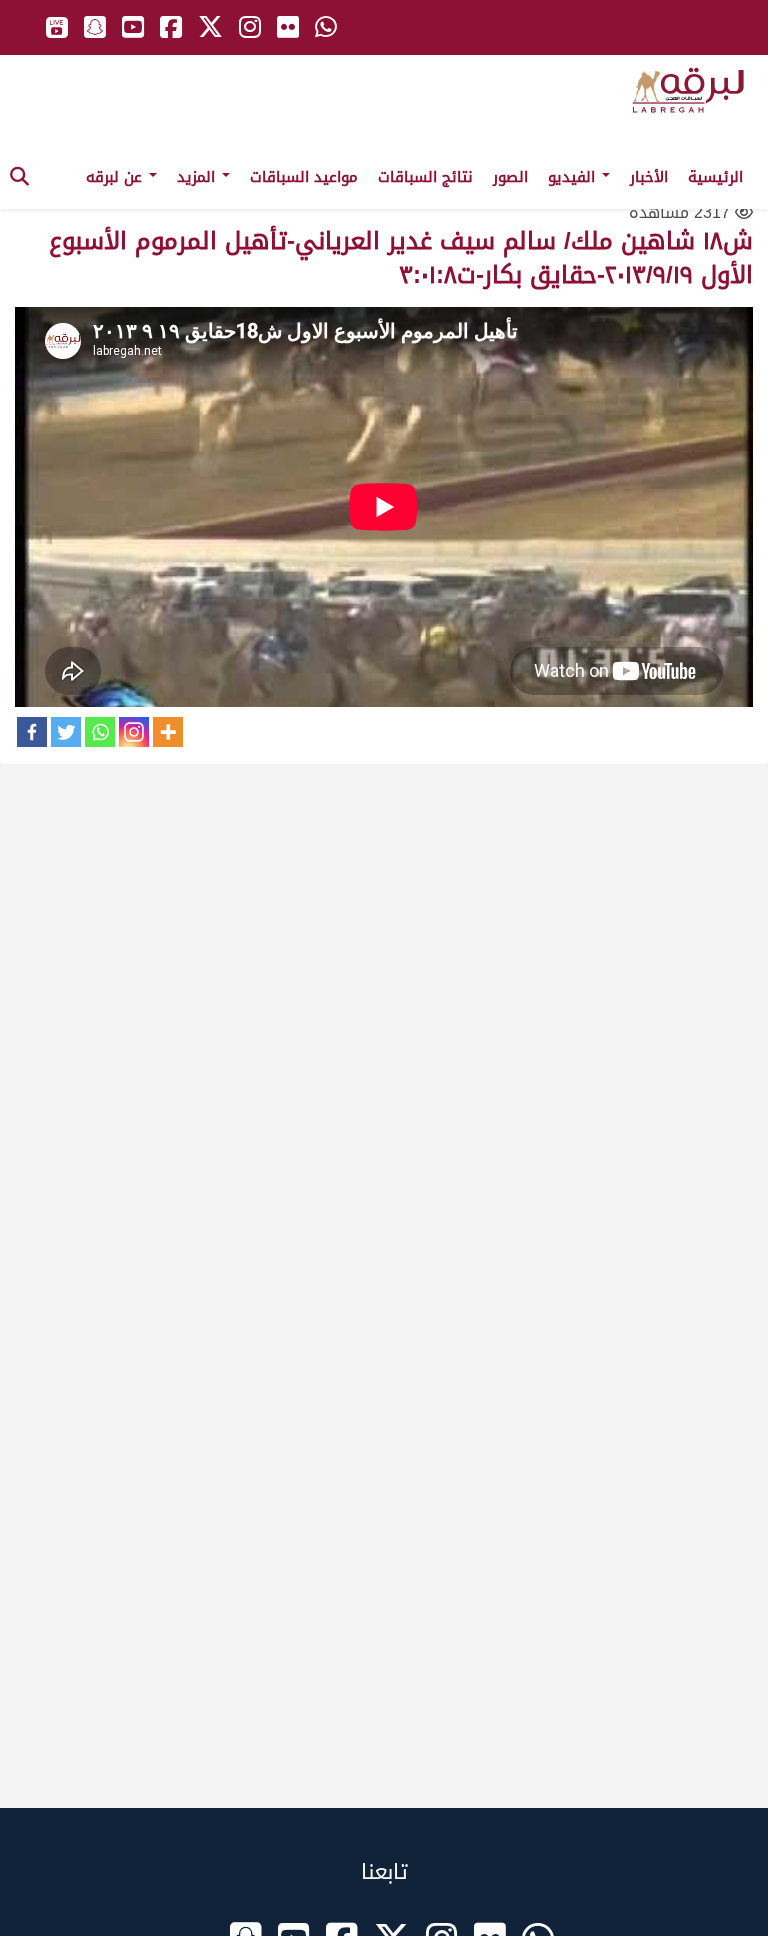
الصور (510, 177)
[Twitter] (66, 732)
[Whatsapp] (100, 732)
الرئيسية (715, 177)
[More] (168, 732)
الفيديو (574, 177)
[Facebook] (32, 732)
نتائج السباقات (425, 177)
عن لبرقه (116, 177)
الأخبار (649, 177)
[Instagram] (134, 732)
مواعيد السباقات (304, 177)
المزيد (198, 177)
